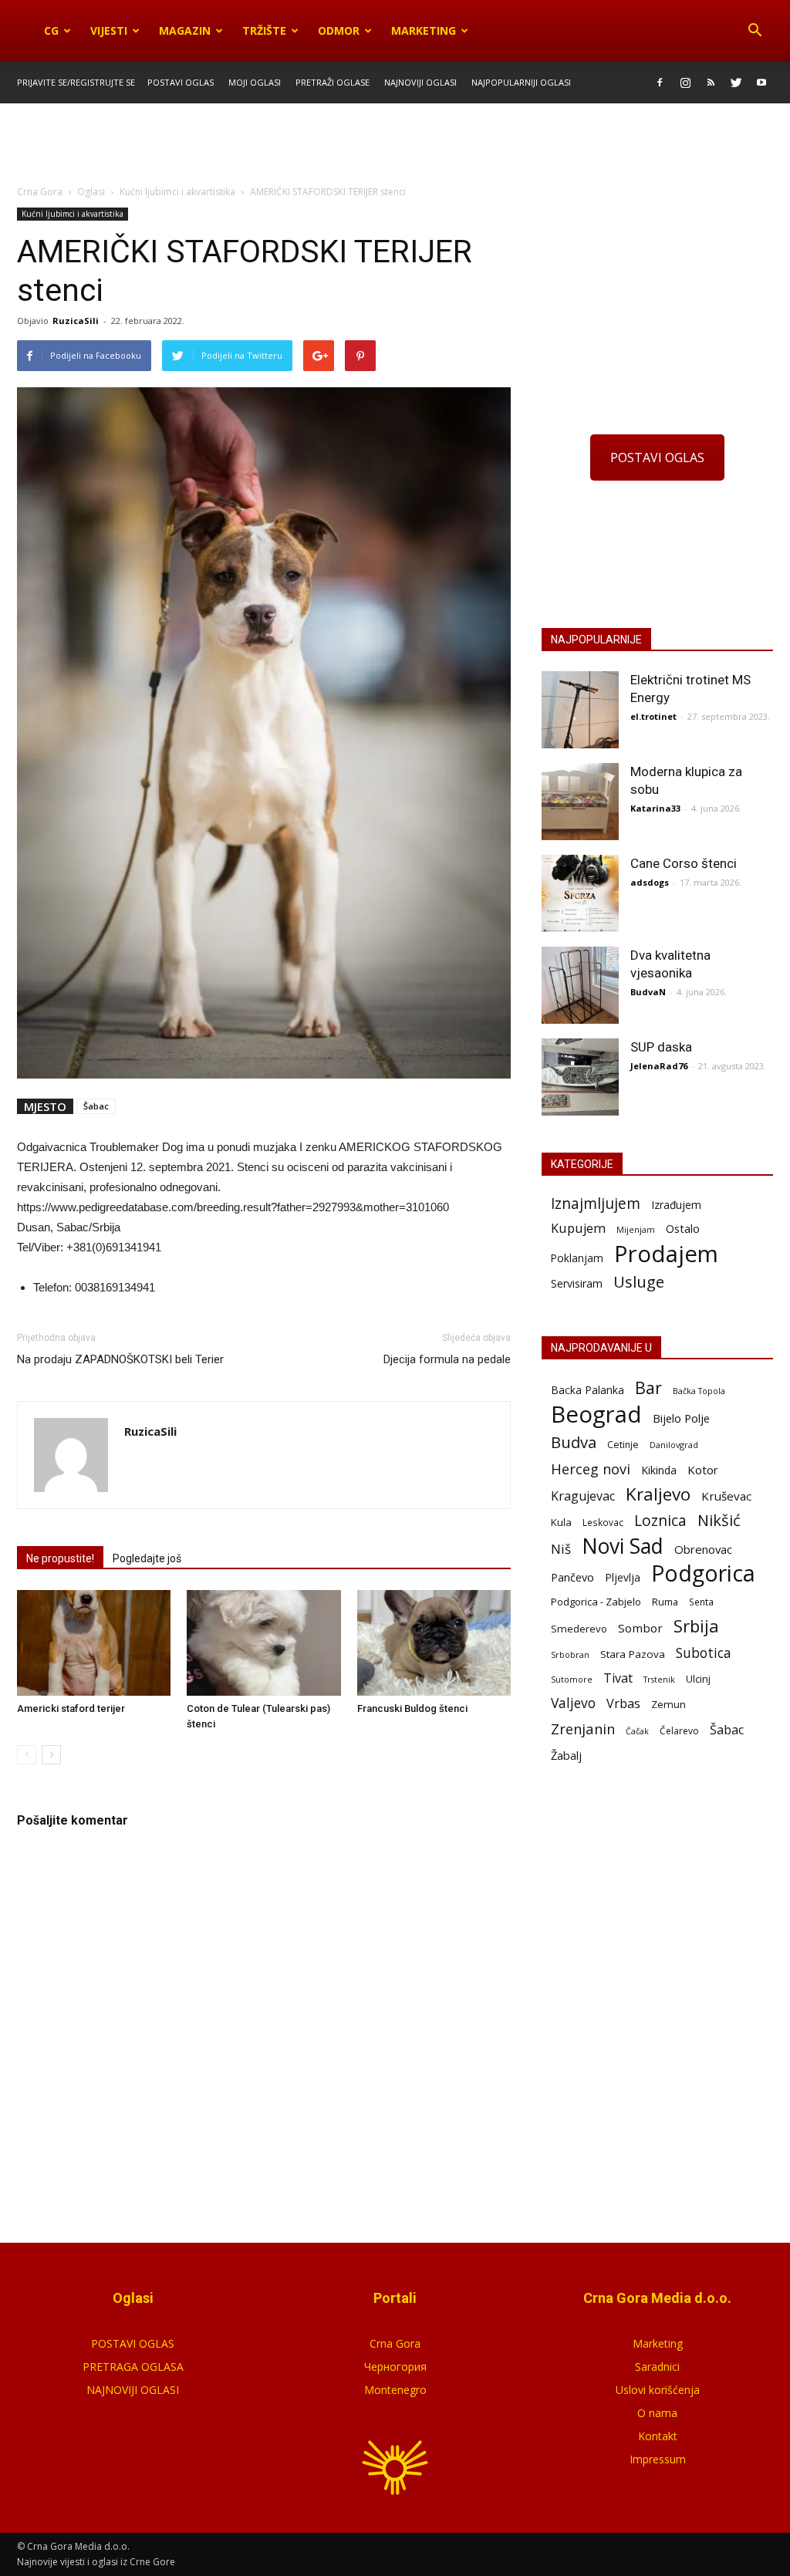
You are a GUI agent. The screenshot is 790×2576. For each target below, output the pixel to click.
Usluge (639, 1282)
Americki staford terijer (71, 1708)
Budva (574, 1442)
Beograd (596, 1415)
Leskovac (603, 1522)
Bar (648, 1388)
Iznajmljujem (596, 1204)
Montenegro (395, 2390)
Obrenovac (703, 1549)
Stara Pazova (633, 1654)
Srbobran (570, 1654)
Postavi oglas (181, 82)
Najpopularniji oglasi (521, 82)
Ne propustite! (60, 1558)
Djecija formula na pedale (447, 1359)
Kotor (703, 1470)
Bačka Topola (699, 1391)
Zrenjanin (583, 1729)
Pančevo (572, 1577)
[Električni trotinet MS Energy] (580, 710)
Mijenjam (636, 1230)
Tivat (618, 1678)
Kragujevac (583, 1496)
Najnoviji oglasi (420, 82)
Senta (701, 1602)
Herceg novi (591, 1469)
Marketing (424, 30)
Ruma (665, 1602)
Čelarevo (679, 1731)
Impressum (658, 2459)
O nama (657, 2413)
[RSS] (711, 83)
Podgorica (703, 1573)
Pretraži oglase (333, 82)
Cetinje (623, 1445)
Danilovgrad (674, 1445)
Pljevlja (623, 1577)
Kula (561, 1522)
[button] (755, 31)
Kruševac (726, 1496)
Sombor (640, 1628)
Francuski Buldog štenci (412, 1708)
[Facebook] (660, 83)
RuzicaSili (76, 321)
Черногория (395, 2367)
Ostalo (683, 1228)
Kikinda (659, 1470)
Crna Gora (395, 2343)
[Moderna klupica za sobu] (580, 802)
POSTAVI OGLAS (657, 457)
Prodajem (666, 1254)
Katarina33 (655, 808)
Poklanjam (577, 1258)
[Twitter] (736, 83)
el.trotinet (653, 716)
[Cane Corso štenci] (580, 893)
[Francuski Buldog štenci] (434, 1643)
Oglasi (91, 192)
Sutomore (572, 1679)
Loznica (660, 1520)
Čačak (637, 1731)
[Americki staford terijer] (94, 1643)
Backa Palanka (587, 1390)
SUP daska (661, 1047)
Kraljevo (658, 1494)
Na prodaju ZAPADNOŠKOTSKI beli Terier (120, 1359)
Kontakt (658, 2436)
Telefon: (52, 1287)
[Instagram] (685, 83)
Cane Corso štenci (684, 863)
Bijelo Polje (681, 1418)
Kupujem (578, 1229)
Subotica (704, 1653)
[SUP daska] (580, 1077)
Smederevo (579, 1629)
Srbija (696, 1626)
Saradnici (657, 2367)
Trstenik (659, 1679)
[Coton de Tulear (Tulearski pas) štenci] (263, 1643)
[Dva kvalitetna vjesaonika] (580, 985)
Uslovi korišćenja (658, 2390)
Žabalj (566, 1755)
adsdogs (650, 882)
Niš (561, 1549)
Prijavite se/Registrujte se (76, 82)
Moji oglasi (255, 82)
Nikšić (719, 1520)
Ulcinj (698, 1679)
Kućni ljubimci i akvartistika (73, 214)
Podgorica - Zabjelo (596, 1602)
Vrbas (623, 1704)
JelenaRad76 (659, 1066)
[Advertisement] (395, 145)
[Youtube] (761, 83)
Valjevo (573, 1703)
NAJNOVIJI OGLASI (133, 2390)
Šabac (96, 1106)
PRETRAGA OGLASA (133, 2367)
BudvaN (648, 992)
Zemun (668, 1704)
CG (51, 30)
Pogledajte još (147, 1558)
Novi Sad (623, 1546)
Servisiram (577, 1283)
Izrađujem (676, 1205)
